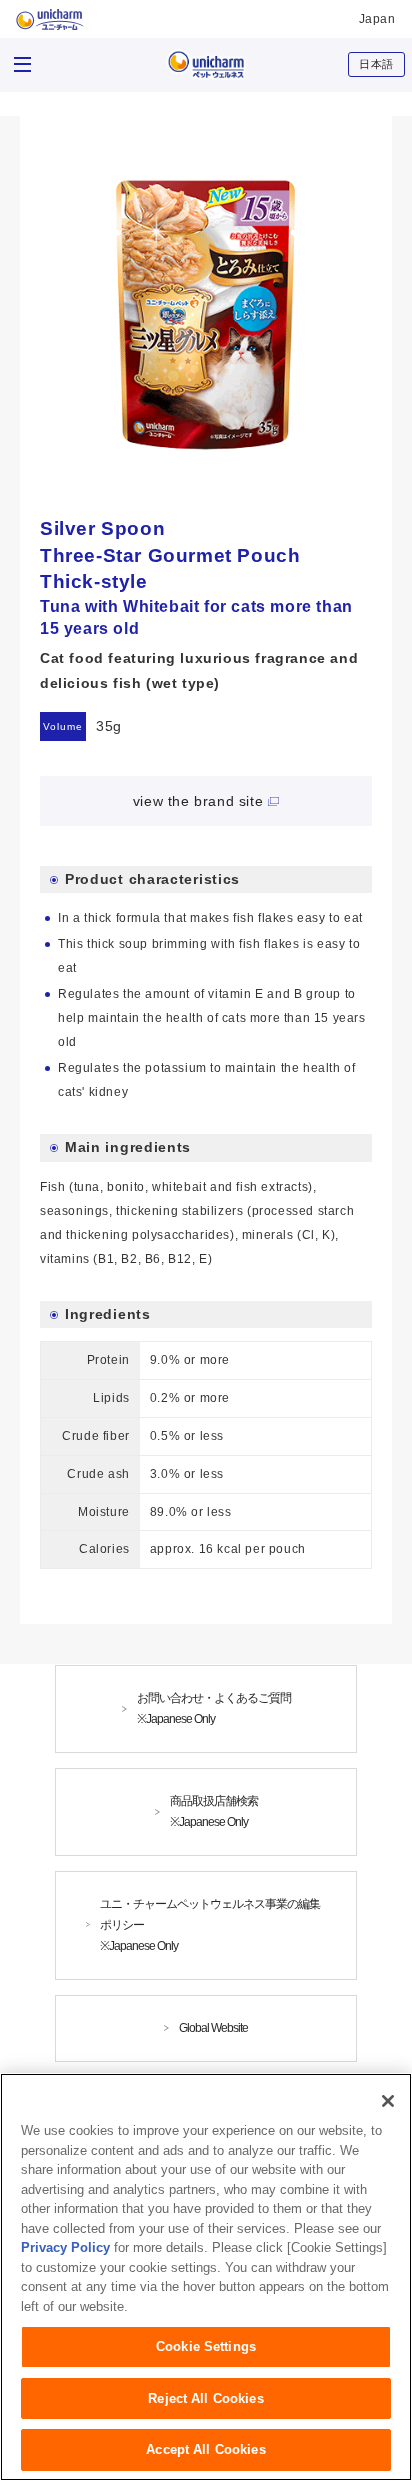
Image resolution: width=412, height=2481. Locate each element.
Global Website (213, 2028)
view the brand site (198, 801)
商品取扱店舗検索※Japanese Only (214, 1811)
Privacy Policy (65, 2247)
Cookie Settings (206, 2346)
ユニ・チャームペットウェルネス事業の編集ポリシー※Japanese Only (210, 1925)
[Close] (388, 2101)
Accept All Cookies (205, 2449)
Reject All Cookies (205, 2398)
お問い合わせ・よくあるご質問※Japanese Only (214, 1708)
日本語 (376, 64)
